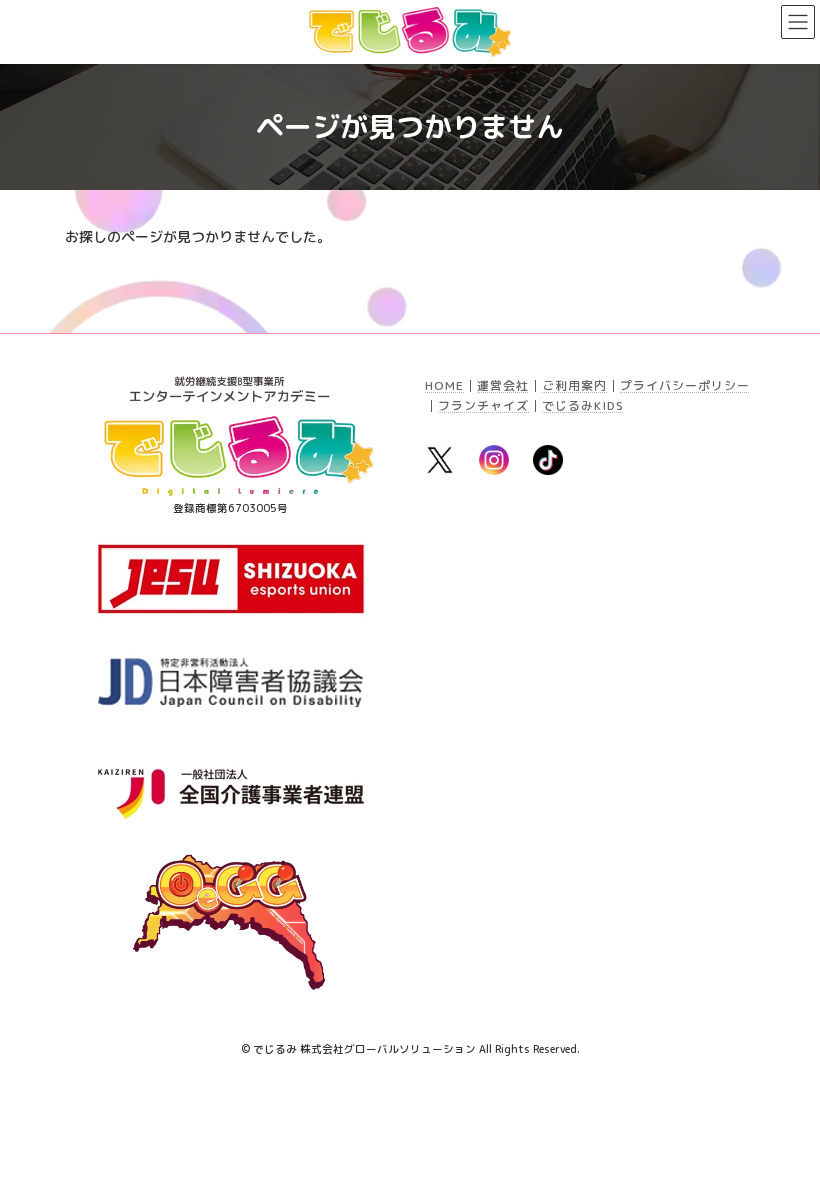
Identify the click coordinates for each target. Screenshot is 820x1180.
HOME (444, 385)
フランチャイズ (483, 405)
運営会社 (503, 385)
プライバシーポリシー (685, 385)
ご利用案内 (574, 385)
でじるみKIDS (583, 405)
